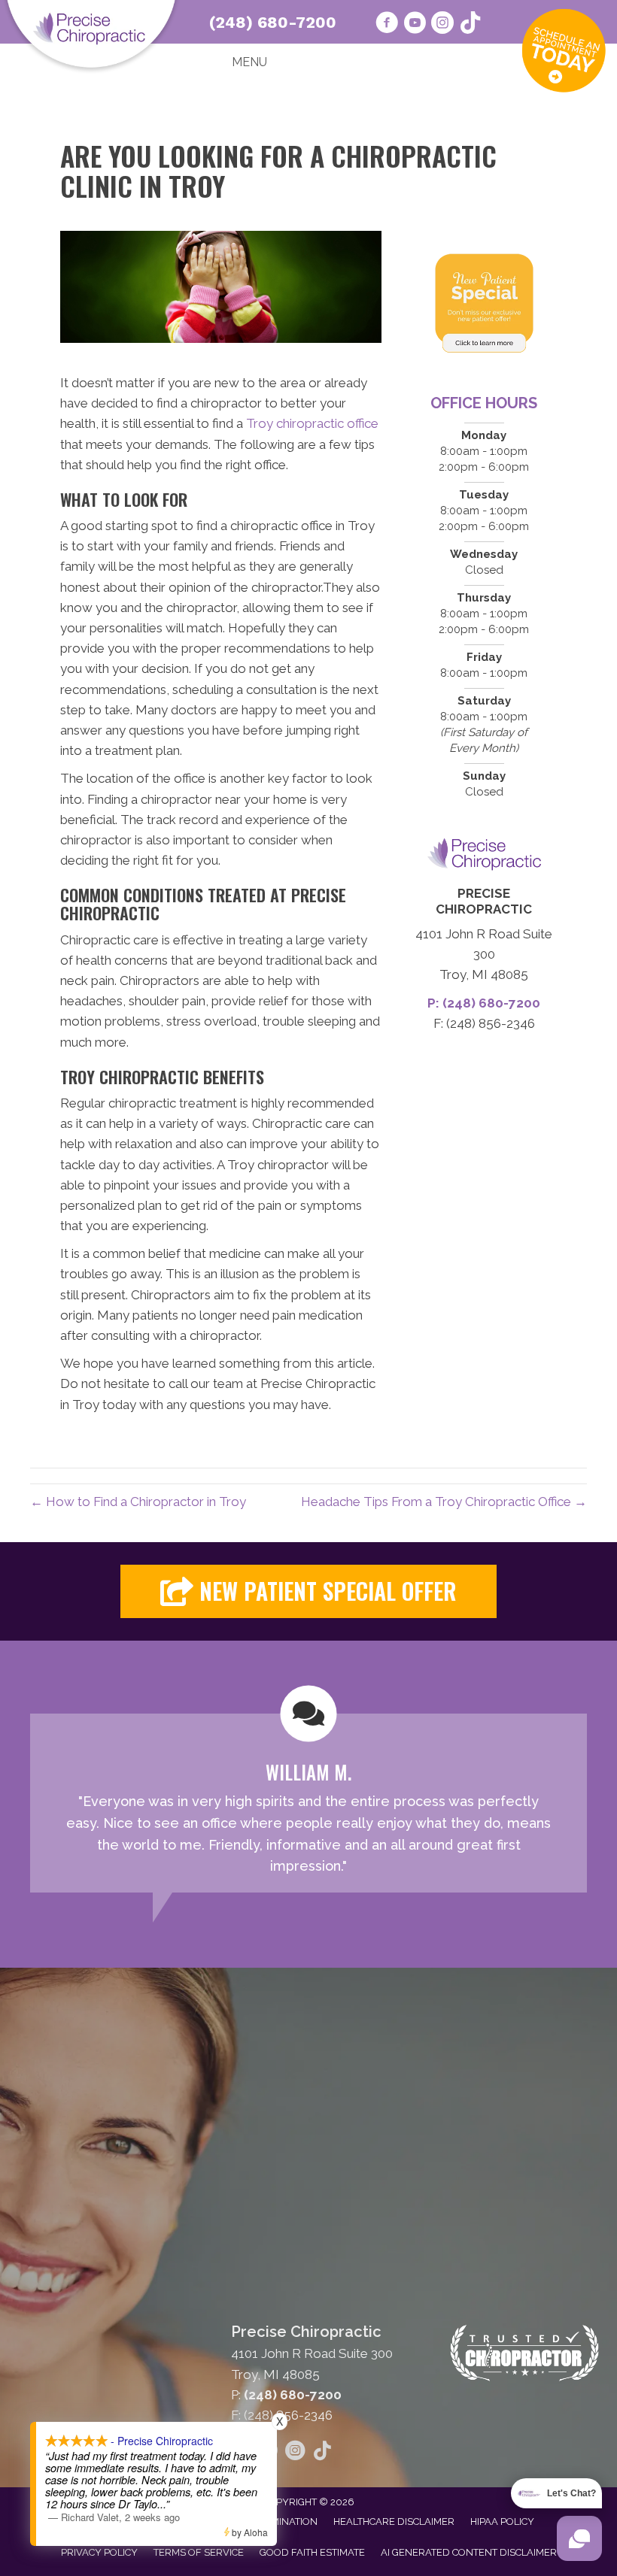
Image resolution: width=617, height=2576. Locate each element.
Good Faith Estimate (312, 2552)
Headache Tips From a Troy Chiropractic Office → (444, 1502)
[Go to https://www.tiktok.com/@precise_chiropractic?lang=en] (470, 24)
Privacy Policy (99, 2552)
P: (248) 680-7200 (484, 1003)
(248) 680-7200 (273, 22)
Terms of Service (199, 2552)
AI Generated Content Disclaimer (469, 2552)
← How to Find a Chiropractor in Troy (138, 1502)
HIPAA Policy (502, 2521)
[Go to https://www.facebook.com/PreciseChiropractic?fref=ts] (387, 25)
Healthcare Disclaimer (394, 2521)
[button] (308, 1591)
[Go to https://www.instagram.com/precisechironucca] (442, 25)
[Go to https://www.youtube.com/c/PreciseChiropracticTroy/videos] (415, 25)
